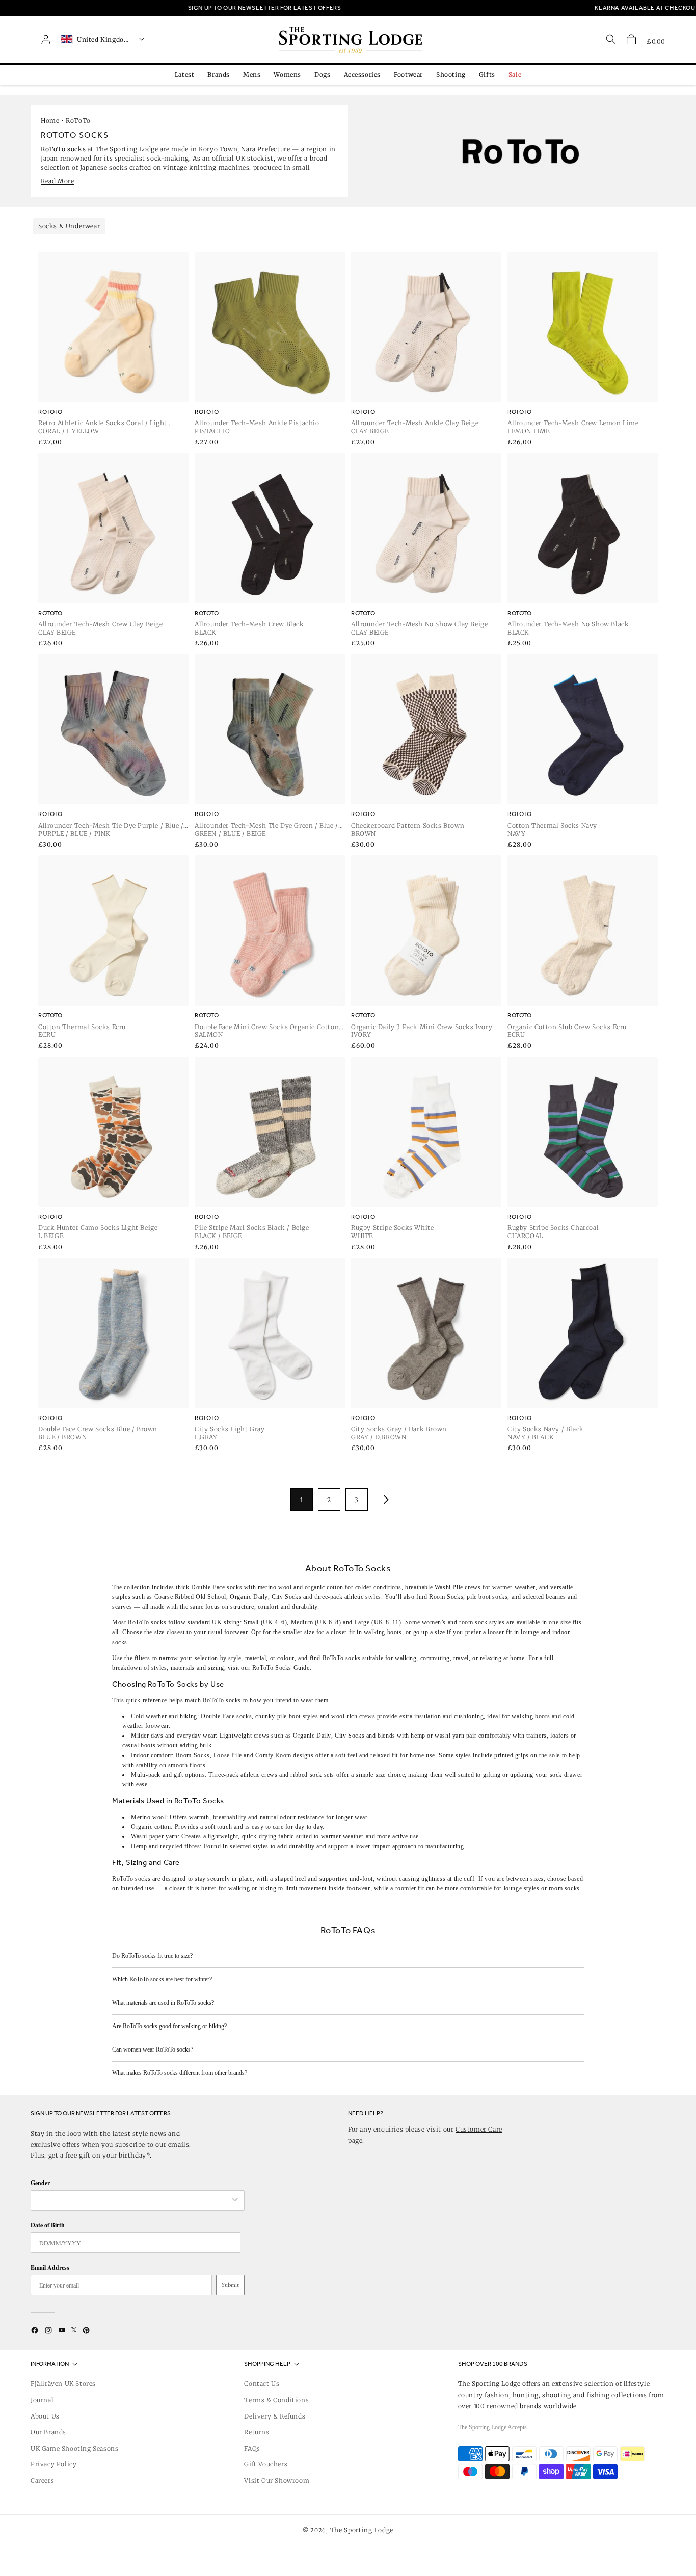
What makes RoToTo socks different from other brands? (180, 2073)
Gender (40, 2183)
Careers (42, 2480)
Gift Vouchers (266, 2464)
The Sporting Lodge (362, 2530)
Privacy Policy (53, 2464)
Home (50, 121)
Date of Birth (48, 2225)
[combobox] (132, 2200)
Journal (42, 2400)
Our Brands (48, 2432)
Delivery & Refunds (275, 2416)
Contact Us (262, 2384)
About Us (45, 2416)
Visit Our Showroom (277, 2480)
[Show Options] (235, 2200)
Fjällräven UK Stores (63, 2384)
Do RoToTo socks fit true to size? (152, 1956)
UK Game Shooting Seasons (74, 2448)
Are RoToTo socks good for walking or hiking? (169, 2026)
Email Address (50, 2267)
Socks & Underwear (69, 226)
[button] (631, 39)
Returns (257, 2432)
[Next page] (384, 1500)
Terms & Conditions (276, 2400)
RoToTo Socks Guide (281, 1668)
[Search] (611, 39)
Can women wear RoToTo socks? (153, 2049)
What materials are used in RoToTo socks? (163, 2003)
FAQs (252, 2448)
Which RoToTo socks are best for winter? (162, 1979)
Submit (230, 2285)
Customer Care (479, 2129)
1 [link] (302, 1500)
